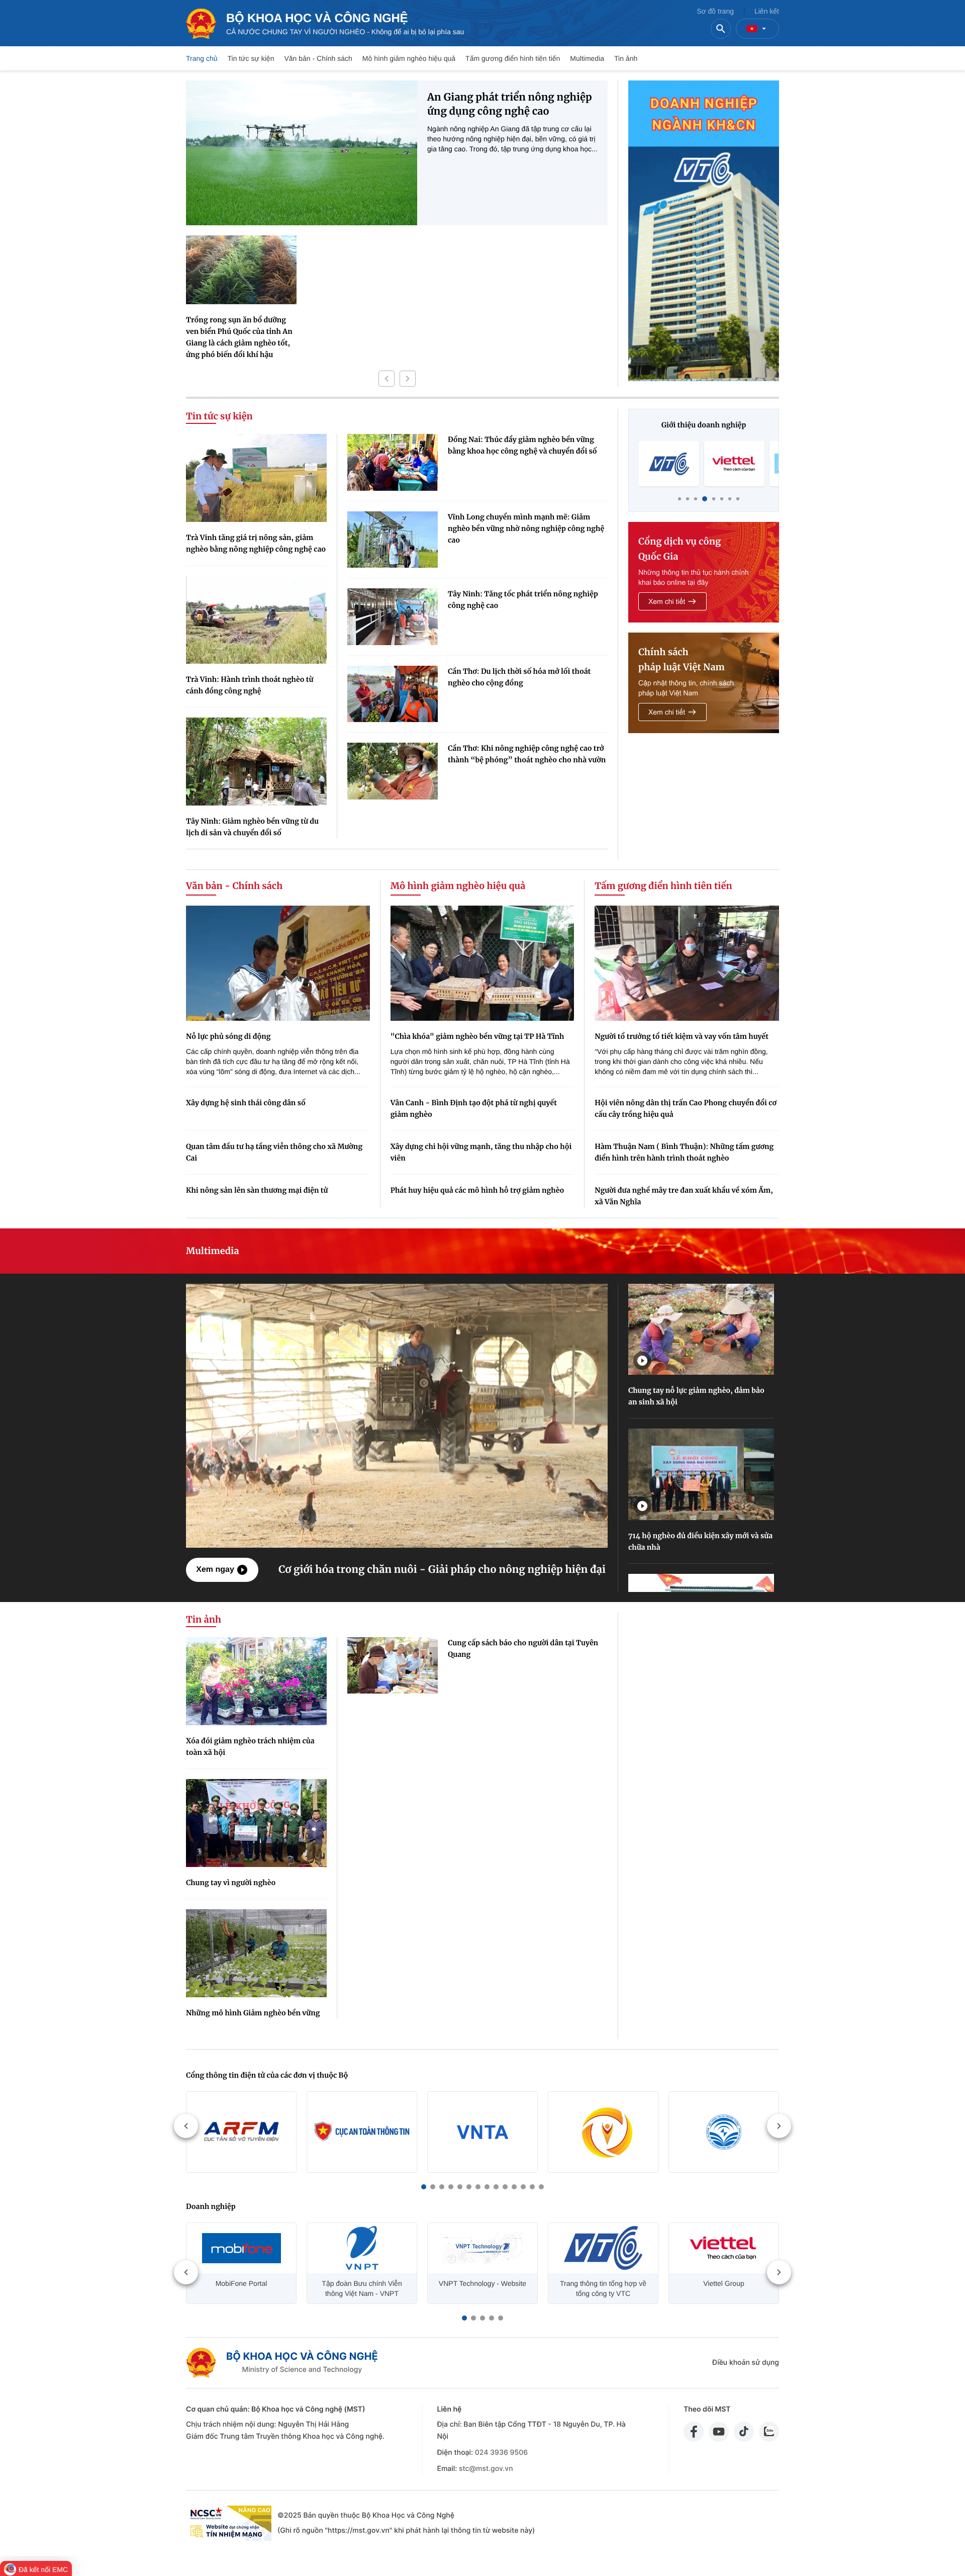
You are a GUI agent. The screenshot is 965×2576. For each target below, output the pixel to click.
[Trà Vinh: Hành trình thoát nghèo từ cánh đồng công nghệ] (256, 620)
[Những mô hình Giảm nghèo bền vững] (256, 1953)
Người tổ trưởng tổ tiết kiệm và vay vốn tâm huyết (682, 1036)
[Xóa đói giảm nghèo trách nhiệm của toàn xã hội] (256, 1681)
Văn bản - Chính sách (318, 58)
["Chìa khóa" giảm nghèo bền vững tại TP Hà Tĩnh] (482, 963)
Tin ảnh (626, 58)
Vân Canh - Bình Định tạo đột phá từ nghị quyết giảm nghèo (474, 1108)
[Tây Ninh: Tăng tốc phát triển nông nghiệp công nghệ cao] (393, 617)
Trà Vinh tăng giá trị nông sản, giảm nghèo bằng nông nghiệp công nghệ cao (256, 543)
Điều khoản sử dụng (746, 2363)
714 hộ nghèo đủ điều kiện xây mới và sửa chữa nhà (700, 1541)
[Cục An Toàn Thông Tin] (362, 2132)
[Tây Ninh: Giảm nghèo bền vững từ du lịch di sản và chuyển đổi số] (256, 762)
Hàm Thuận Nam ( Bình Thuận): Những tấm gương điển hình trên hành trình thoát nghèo (684, 1152)
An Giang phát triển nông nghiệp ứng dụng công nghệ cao (510, 104)
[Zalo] (769, 2432)
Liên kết (767, 11)
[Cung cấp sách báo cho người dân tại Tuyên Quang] (393, 1666)
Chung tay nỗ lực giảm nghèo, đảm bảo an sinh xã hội (696, 1396)
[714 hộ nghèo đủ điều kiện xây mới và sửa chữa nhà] (701, 1474)
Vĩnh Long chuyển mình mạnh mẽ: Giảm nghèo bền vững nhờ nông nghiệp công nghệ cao (526, 528)
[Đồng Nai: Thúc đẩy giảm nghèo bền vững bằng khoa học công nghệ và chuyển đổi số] (393, 462)
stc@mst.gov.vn (486, 2469)
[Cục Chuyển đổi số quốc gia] (603, 2132)
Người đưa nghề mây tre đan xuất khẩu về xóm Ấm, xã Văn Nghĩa (684, 1196)
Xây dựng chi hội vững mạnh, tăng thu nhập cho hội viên (481, 1152)
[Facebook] (694, 2432)
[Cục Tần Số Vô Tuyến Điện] (241, 2132)
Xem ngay (215, 1570)
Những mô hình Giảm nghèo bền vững (253, 2013)
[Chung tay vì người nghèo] (256, 1823)
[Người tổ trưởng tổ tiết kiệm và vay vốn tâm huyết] (687, 963)
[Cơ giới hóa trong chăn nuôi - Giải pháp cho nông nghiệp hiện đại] (397, 1415)
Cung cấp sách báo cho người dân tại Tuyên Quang (523, 1649)
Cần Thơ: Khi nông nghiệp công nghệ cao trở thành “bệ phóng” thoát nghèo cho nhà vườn (527, 754)
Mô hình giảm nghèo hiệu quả (409, 58)
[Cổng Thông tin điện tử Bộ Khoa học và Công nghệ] (282, 2363)
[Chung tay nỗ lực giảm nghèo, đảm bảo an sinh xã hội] (701, 1329)
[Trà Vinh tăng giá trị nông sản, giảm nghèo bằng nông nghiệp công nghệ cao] (256, 478)
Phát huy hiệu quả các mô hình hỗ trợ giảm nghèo (477, 1190)
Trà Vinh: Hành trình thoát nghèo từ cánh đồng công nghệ (250, 685)
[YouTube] (719, 2432)
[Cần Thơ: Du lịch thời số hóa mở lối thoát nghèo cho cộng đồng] (393, 694)
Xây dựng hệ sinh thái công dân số (246, 1103)
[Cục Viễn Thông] (482, 2132)
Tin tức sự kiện (251, 58)
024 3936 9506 (501, 2453)
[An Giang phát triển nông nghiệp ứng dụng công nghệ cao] (302, 153)
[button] (387, 379)
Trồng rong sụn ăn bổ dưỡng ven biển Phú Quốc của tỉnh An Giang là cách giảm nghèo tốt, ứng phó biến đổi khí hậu (239, 337)
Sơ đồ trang (715, 11)
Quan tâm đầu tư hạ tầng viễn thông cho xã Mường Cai (274, 1152)
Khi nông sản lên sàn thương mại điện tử (257, 1190)
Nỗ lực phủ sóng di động (228, 1036)
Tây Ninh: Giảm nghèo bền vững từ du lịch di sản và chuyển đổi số (252, 827)
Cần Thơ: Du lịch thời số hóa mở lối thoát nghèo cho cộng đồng (519, 677)
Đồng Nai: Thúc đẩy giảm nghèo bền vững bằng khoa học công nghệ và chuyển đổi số (522, 445)
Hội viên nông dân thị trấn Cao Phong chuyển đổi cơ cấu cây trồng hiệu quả (686, 1108)
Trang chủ (202, 58)
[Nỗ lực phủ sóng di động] (278, 963)
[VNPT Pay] (734, 464)
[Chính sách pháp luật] (704, 683)
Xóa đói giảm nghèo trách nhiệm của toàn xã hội (250, 1747)
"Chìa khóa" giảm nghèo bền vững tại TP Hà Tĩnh (477, 1036)
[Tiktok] (744, 2432)
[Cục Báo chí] (724, 2132)
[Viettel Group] (669, 464)
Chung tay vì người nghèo (231, 1883)
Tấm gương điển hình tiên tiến (513, 58)
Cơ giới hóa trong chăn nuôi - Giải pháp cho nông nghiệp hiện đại (442, 1570)
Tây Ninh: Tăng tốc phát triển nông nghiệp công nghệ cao (523, 600)
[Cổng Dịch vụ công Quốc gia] (704, 572)
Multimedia (587, 58)
